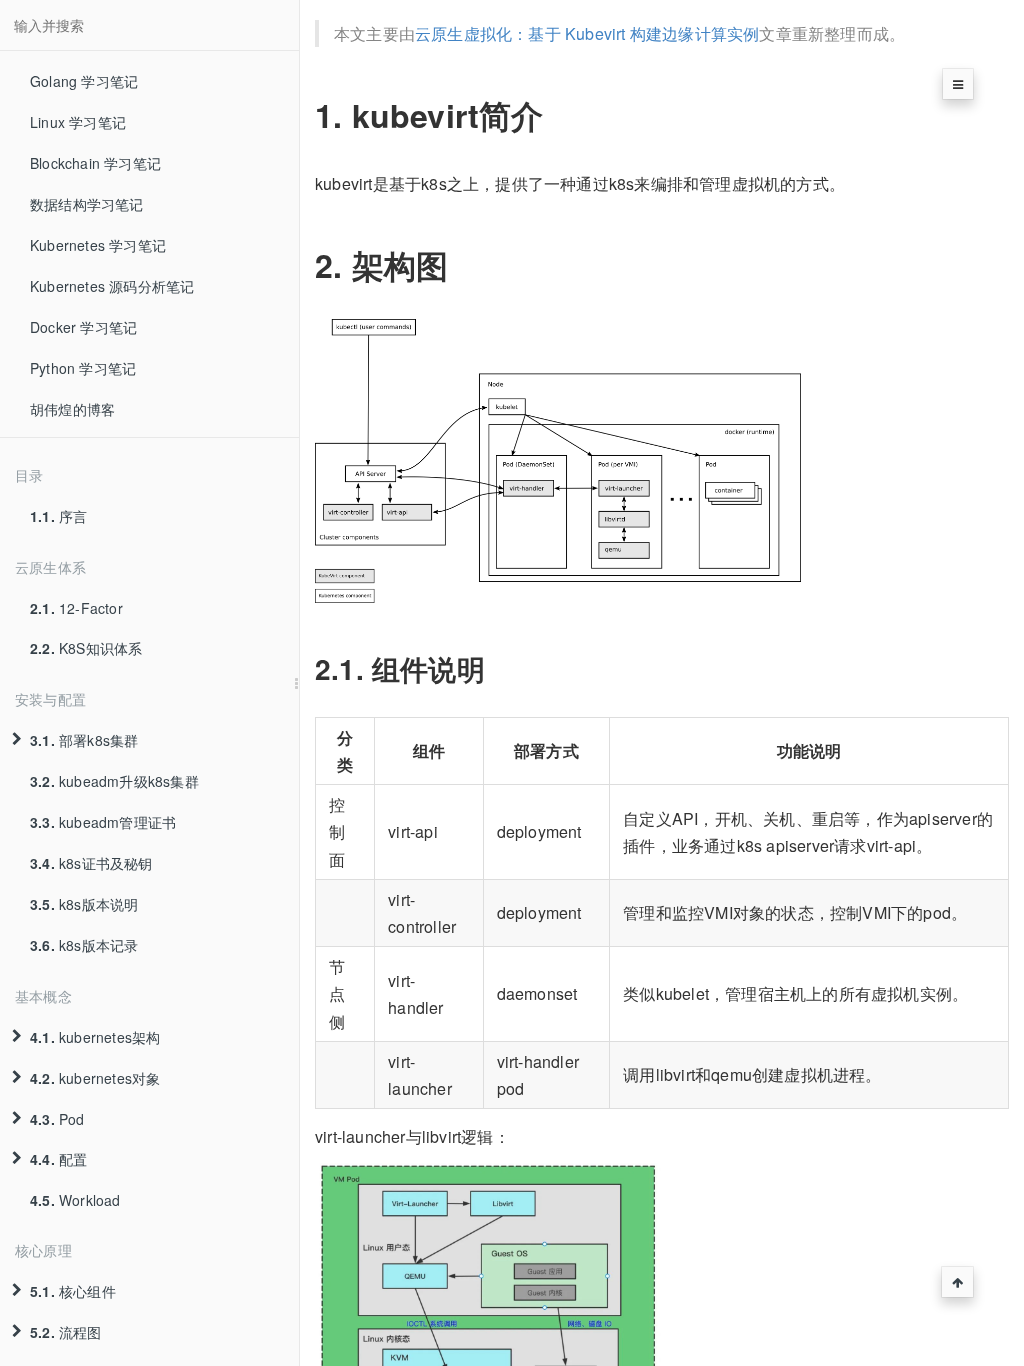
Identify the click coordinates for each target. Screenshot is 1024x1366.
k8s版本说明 (84, 904)
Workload (75, 1200)
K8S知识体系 (86, 648)
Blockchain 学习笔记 (95, 163)
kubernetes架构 (95, 1037)
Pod (57, 1119)
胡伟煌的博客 (72, 409)
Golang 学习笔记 (84, 81)
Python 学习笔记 (83, 368)
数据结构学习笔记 (87, 204)
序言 (58, 516)
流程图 (66, 1332)
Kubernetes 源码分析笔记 (112, 286)
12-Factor (76, 608)
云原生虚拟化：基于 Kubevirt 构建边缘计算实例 (587, 33)
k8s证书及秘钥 (91, 863)
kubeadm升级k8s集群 (114, 781)
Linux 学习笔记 (78, 122)
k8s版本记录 (84, 945)
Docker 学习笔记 (83, 327)
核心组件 (73, 1291)
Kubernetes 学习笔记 (98, 245)
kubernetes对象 (95, 1078)
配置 (58, 1159)
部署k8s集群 (84, 740)
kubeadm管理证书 (103, 822)
